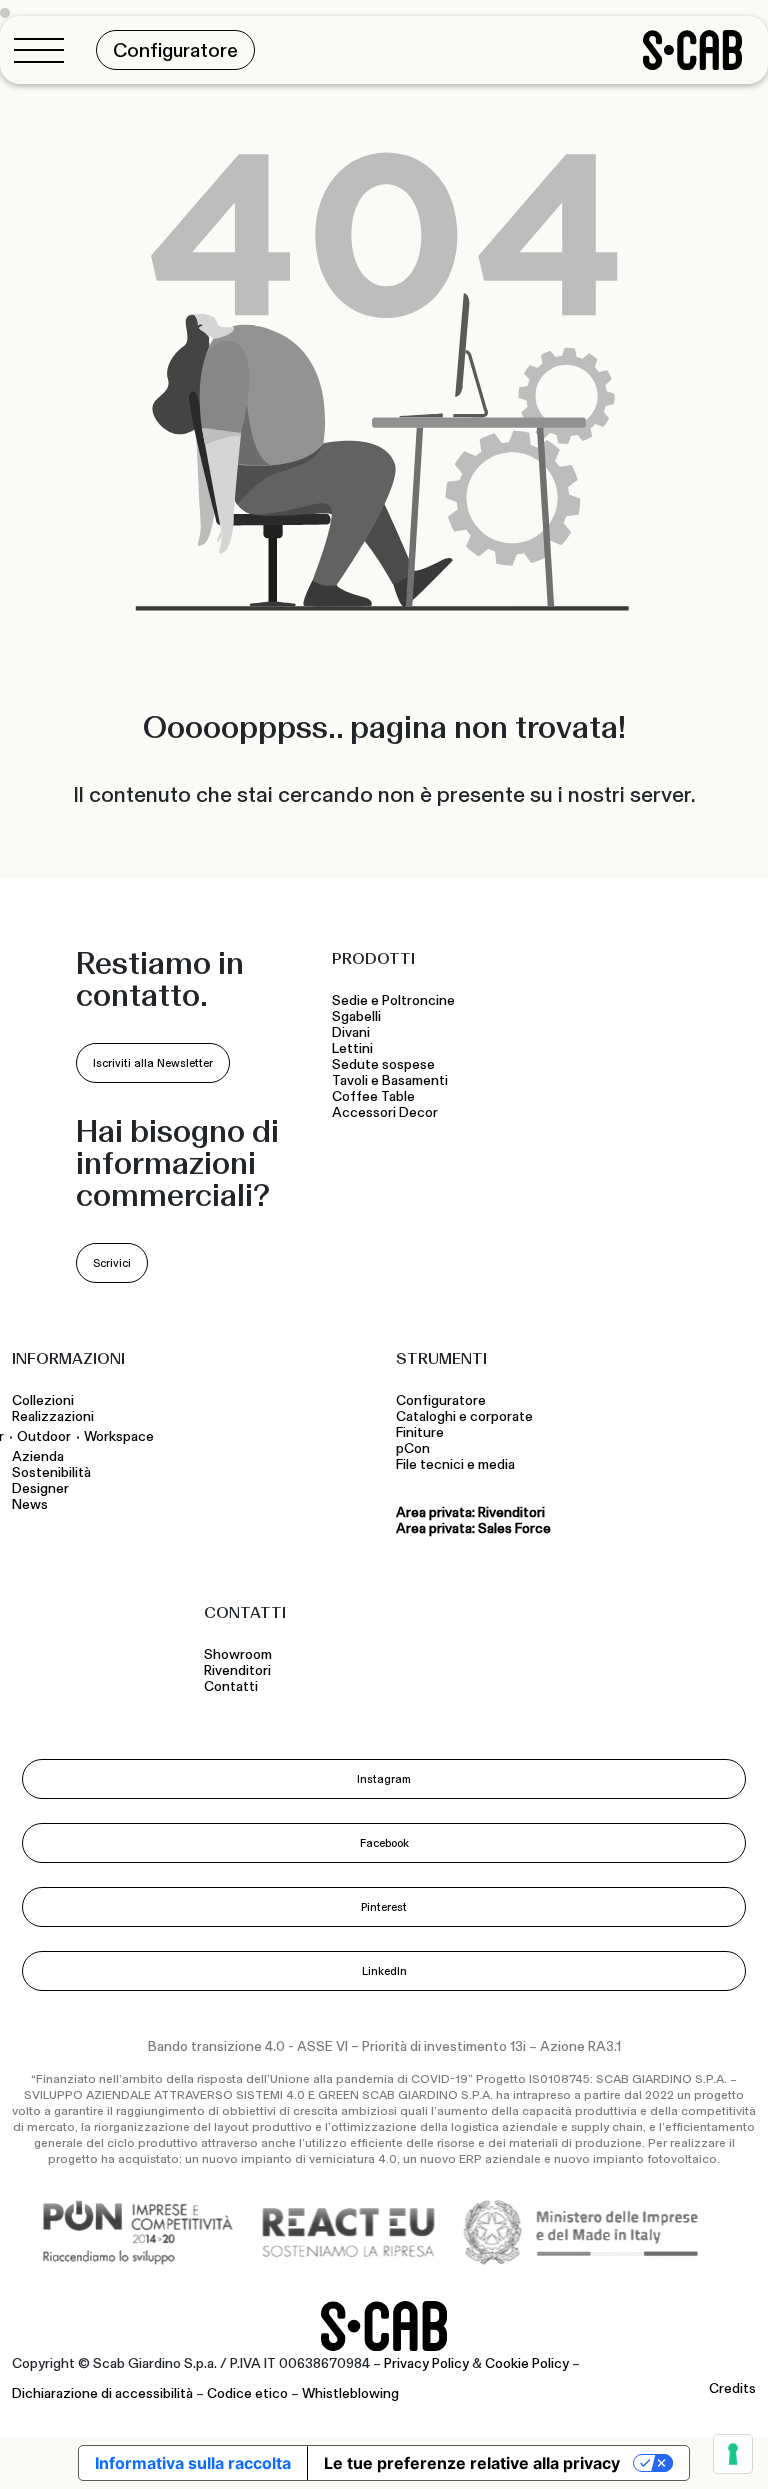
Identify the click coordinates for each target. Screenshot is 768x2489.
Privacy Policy (426, 2364)
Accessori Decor (385, 1113)
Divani (351, 1033)
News (30, 1505)
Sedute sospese (386, 1065)
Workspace (119, 1436)
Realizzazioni (53, 1417)
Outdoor (44, 1436)
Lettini (354, 1049)
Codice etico (247, 2394)
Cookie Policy (527, 2364)
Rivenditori (237, 1671)
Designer (40, 1489)
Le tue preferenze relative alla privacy (472, 2463)
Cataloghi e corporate (464, 1417)
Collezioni (43, 1401)
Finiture (420, 1433)
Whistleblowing (350, 2394)
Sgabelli (358, 1017)
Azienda (38, 1457)
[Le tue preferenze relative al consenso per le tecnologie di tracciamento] (733, 2454)
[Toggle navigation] (45, 50)
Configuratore (441, 1401)
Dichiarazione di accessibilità (102, 2394)
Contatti (231, 1687)
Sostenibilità (51, 1473)
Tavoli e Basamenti (393, 1081)
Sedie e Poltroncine (393, 1001)
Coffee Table (376, 1097)
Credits (732, 2389)
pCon (413, 1449)
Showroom (238, 1655)
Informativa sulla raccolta (193, 2463)
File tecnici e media (455, 1465)
